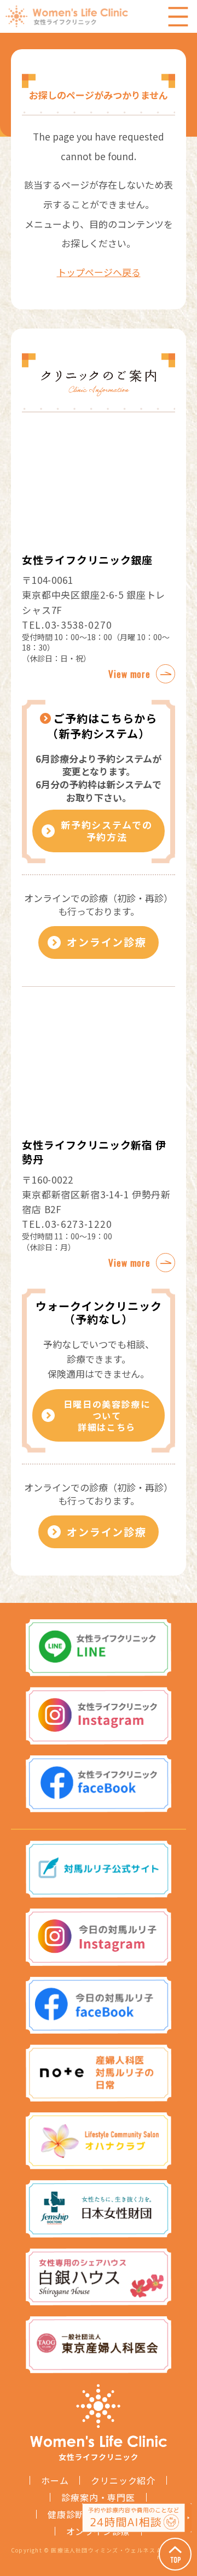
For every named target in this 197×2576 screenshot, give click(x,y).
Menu (178, 16)
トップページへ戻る (99, 272)
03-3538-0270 (78, 625)
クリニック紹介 (123, 2480)
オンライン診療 (107, 942)
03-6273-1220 (78, 1224)
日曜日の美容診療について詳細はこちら (107, 1415)
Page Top (175, 2554)
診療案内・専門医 (98, 2497)
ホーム (55, 2480)
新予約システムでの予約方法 (106, 831)
